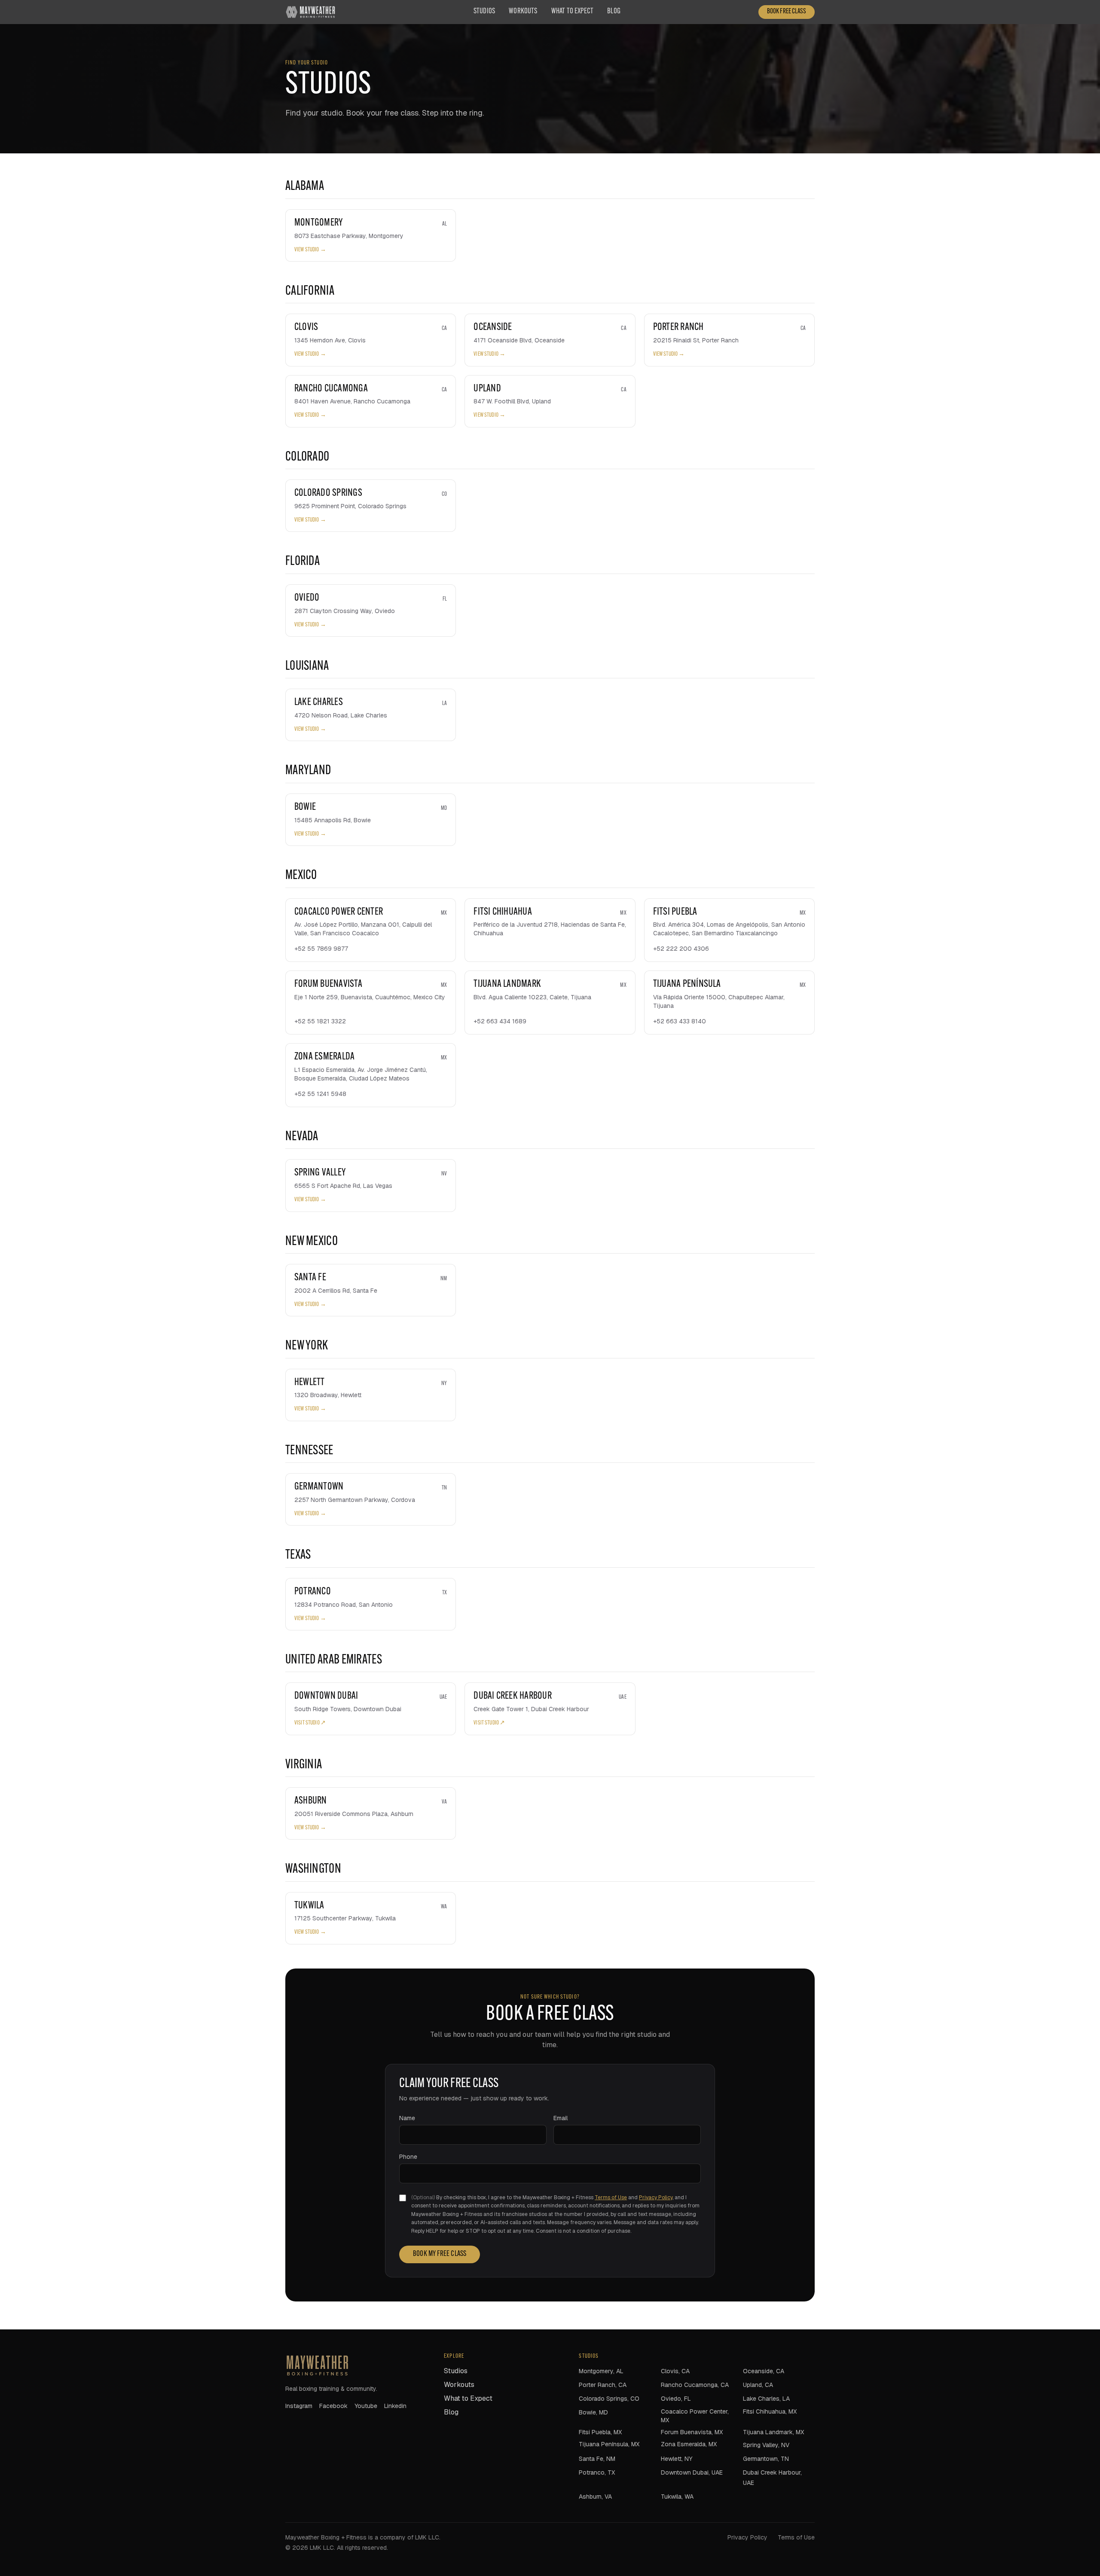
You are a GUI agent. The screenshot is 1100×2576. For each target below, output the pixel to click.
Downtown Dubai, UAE (692, 2472)
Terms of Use (611, 2198)
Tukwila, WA (677, 2497)
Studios (484, 12)
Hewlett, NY (677, 2459)
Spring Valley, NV (766, 2445)
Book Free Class (787, 12)
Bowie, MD (593, 2412)
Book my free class (440, 2254)
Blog (614, 12)
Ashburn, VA (595, 2497)
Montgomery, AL (601, 2371)
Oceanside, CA (764, 2371)
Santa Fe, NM (597, 2459)
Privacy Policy (656, 2198)
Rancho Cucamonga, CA (695, 2385)
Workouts (523, 12)
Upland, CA (758, 2385)
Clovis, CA (675, 2371)
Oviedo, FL (676, 2399)
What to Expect (573, 12)
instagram (299, 2406)
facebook (333, 2406)
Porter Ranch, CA (603, 2385)
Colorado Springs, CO (609, 2399)
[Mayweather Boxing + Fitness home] (310, 12)
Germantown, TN (766, 2459)
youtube (366, 2406)
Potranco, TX (597, 2472)
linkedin (395, 2406)
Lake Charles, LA (766, 2399)
